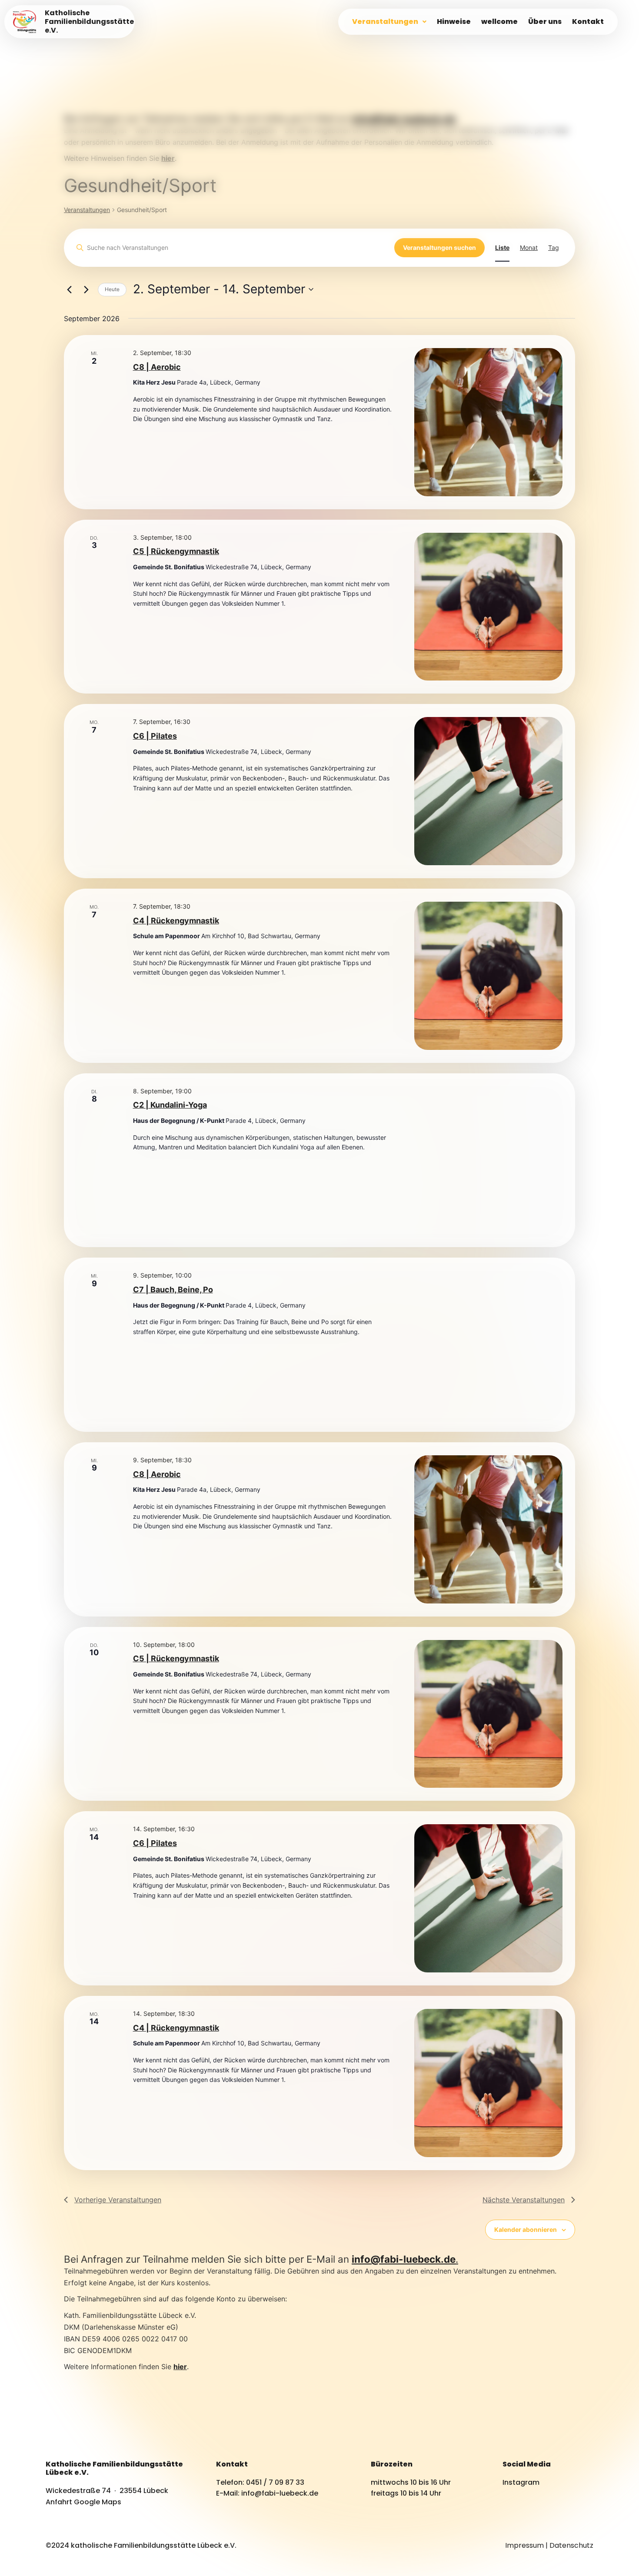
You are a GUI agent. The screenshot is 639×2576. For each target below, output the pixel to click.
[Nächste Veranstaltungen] (86, 289)
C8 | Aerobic (157, 367)
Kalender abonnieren (526, 2229)
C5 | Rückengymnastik (176, 551)
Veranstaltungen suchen (439, 247)
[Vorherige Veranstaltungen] (69, 289)
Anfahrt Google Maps (83, 2502)
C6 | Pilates (155, 736)
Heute (112, 289)
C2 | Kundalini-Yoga (170, 1105)
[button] (389, 22)
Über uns (545, 22)
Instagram (521, 2482)
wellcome (499, 22)
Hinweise (454, 22)
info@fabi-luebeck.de (404, 118)
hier (180, 2367)
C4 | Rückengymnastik (176, 921)
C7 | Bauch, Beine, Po (173, 1290)
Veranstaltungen (385, 22)
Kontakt (588, 22)
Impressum (524, 2545)
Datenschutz (571, 2545)
